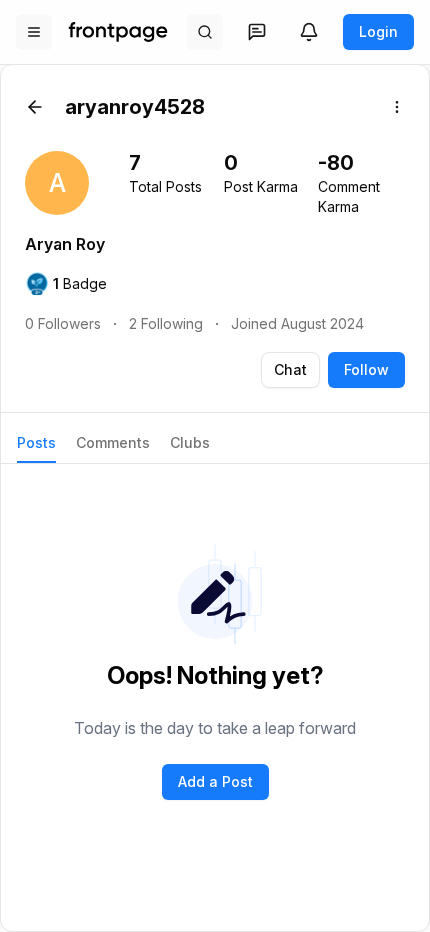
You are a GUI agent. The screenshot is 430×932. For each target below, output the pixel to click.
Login (378, 31)
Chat (290, 369)
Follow (366, 369)
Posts (36, 442)
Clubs (190, 442)
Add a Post (215, 781)
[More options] (397, 107)
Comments (113, 442)
